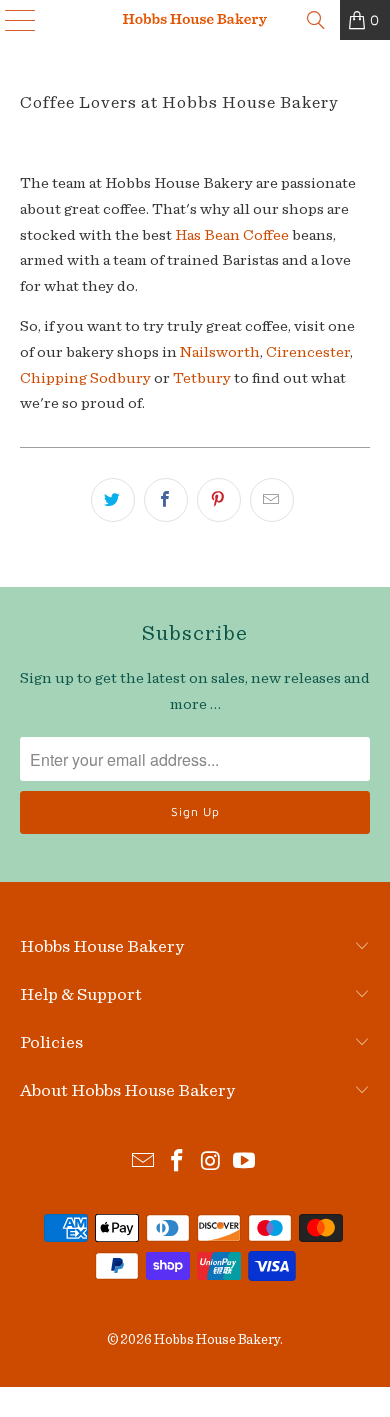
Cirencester (308, 352)
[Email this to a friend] (272, 500)
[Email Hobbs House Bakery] (144, 1163)
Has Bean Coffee (232, 235)
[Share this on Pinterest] (219, 500)
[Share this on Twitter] (113, 500)
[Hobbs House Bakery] (195, 20)
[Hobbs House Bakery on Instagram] (211, 1163)
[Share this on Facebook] (166, 500)
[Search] (316, 20)
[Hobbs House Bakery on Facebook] (177, 1163)
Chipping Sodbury (85, 378)
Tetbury (202, 378)
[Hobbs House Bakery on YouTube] (245, 1163)
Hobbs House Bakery (217, 1340)
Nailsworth (220, 352)
